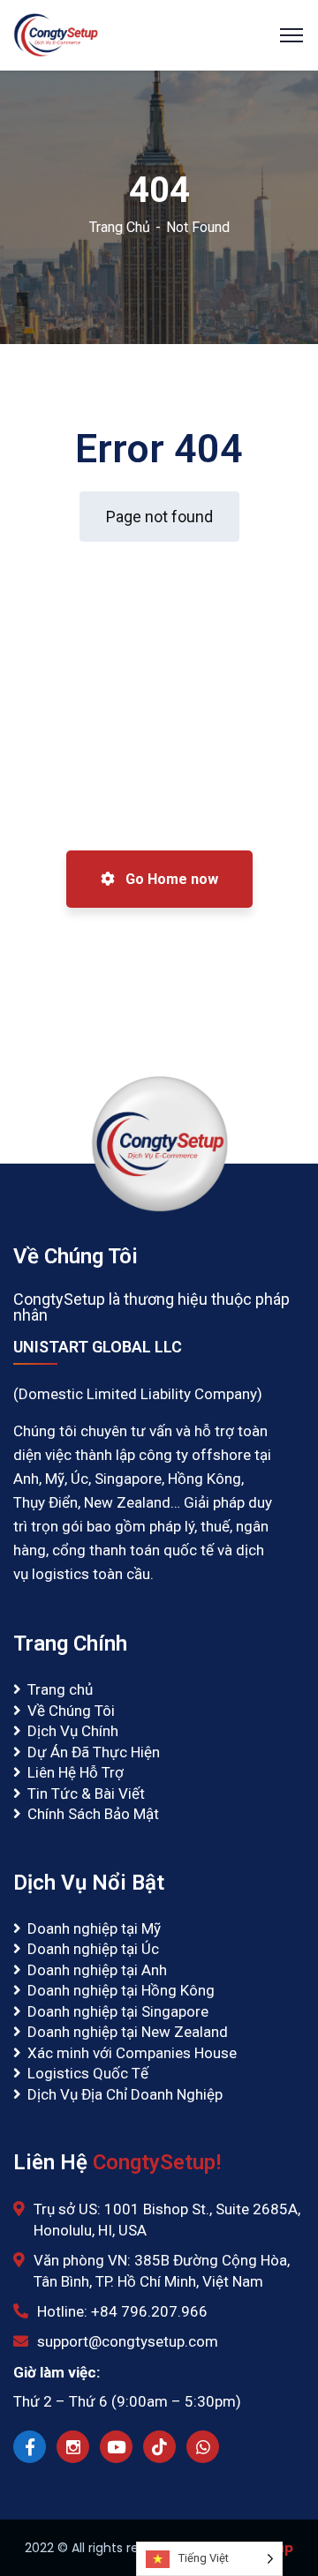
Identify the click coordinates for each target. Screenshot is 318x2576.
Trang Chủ (120, 227)
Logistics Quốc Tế (88, 2073)
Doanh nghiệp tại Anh (97, 1970)
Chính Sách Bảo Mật (93, 1814)
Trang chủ (60, 1689)
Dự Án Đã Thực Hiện (94, 1752)
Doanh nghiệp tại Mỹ (94, 1928)
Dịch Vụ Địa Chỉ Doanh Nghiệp (125, 2094)
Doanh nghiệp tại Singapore (118, 2011)
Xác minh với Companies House (132, 2053)
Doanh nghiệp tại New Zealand (128, 2032)
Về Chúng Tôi (71, 1711)
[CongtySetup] (56, 34)
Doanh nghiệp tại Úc (93, 1949)
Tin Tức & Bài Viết (86, 1793)
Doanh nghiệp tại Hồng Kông (121, 1990)
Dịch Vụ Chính (73, 1731)
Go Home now (170, 879)
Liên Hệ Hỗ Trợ (76, 1772)
